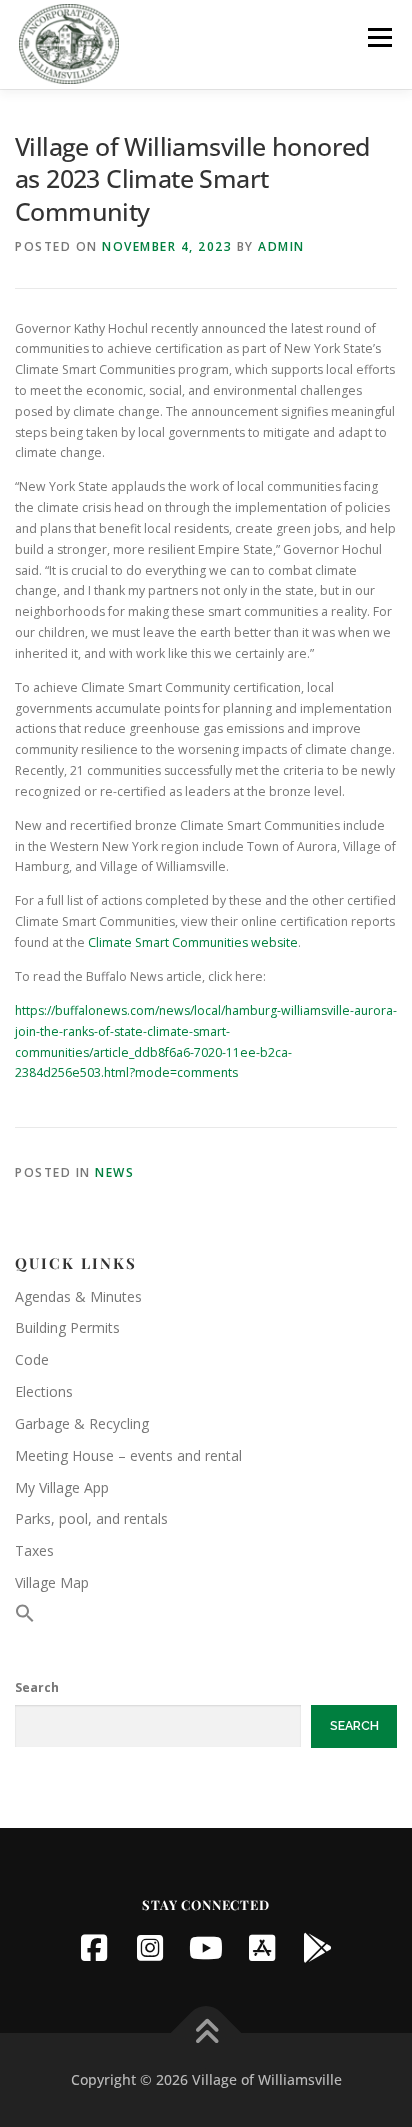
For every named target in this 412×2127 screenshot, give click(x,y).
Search (37, 1687)
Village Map (52, 1582)
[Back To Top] (206, 2032)
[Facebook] (94, 1948)
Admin (281, 246)
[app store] (262, 1948)
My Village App (62, 1487)
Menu (378, 37)
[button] (25, 1617)
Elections (44, 1391)
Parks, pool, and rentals (91, 1518)
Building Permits (67, 1327)
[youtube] (206, 1948)
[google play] (318, 1948)
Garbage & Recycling (82, 1423)
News (114, 1172)
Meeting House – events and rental (128, 1455)
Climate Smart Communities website (193, 942)
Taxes (34, 1550)
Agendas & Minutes (78, 1296)
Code (32, 1359)
